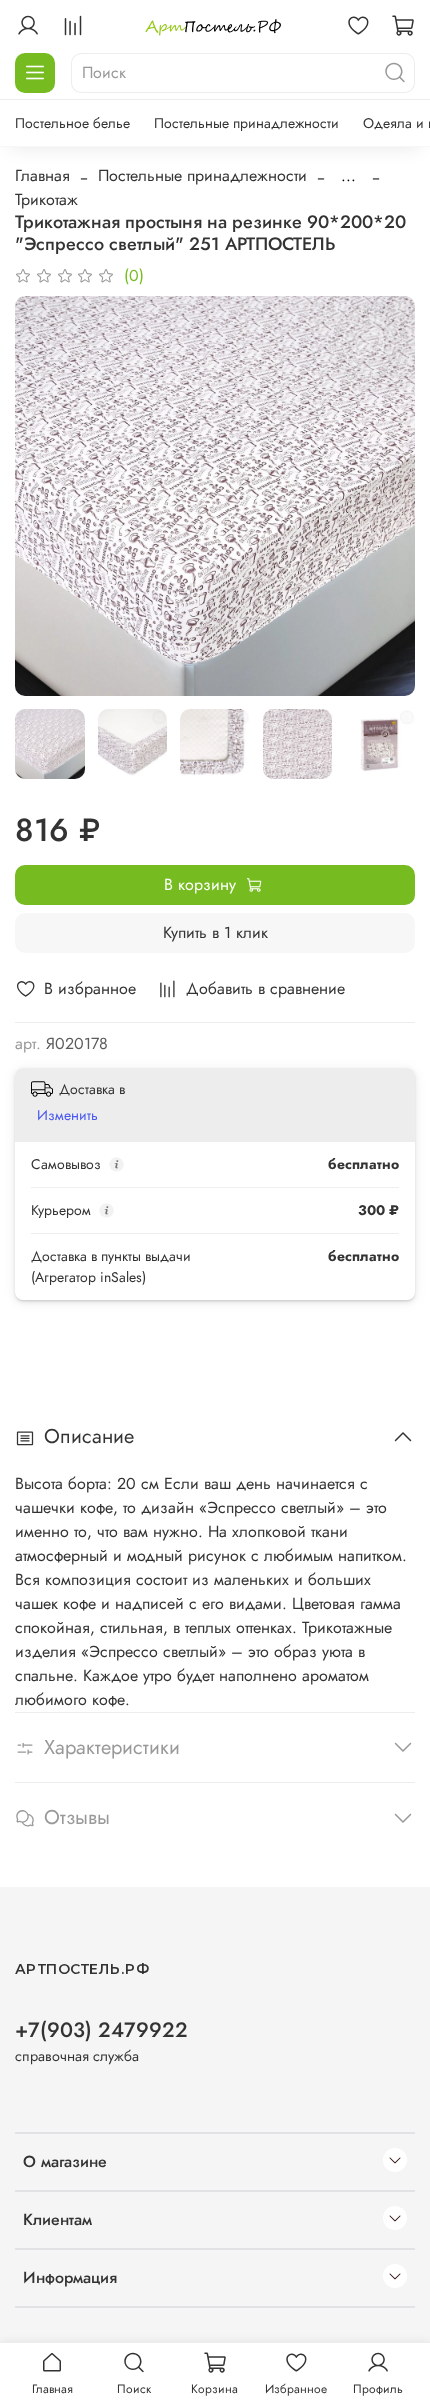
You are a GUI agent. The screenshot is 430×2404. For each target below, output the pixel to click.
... (348, 176)
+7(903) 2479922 (101, 2030)
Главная (42, 175)
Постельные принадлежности (246, 123)
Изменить (67, 1115)
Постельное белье (72, 123)
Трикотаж (46, 199)
